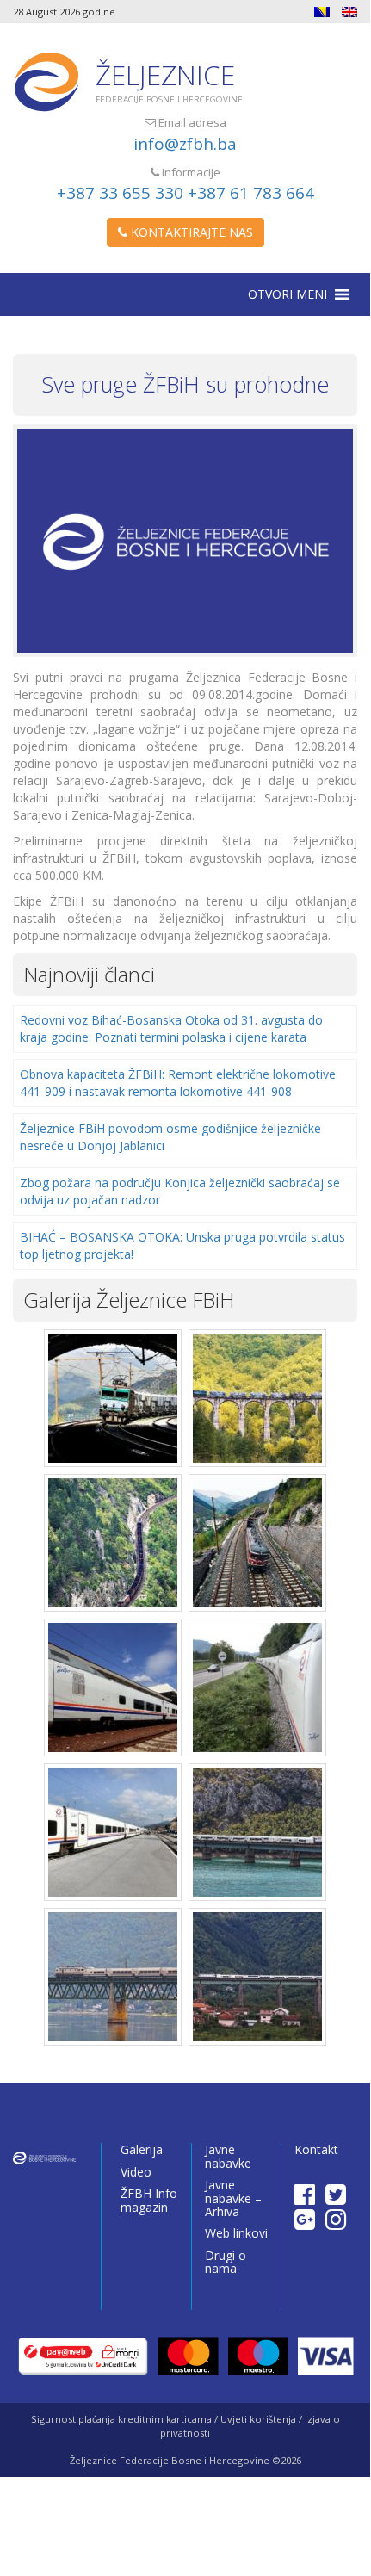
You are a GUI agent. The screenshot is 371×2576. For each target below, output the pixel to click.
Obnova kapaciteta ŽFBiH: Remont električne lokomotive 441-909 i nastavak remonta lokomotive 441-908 (178, 1083)
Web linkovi (236, 2233)
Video (136, 2172)
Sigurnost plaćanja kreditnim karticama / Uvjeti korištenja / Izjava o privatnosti (185, 2426)
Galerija (142, 2149)
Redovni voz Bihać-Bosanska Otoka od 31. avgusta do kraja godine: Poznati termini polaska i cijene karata (171, 1028)
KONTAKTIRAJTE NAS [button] (190, 232)
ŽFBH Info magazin (149, 2200)
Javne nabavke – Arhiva (233, 2198)
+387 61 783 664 (251, 193)
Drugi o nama (226, 2262)
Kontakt (316, 2149)
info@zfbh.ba (185, 144)
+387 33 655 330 (120, 193)
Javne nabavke (228, 2156)
